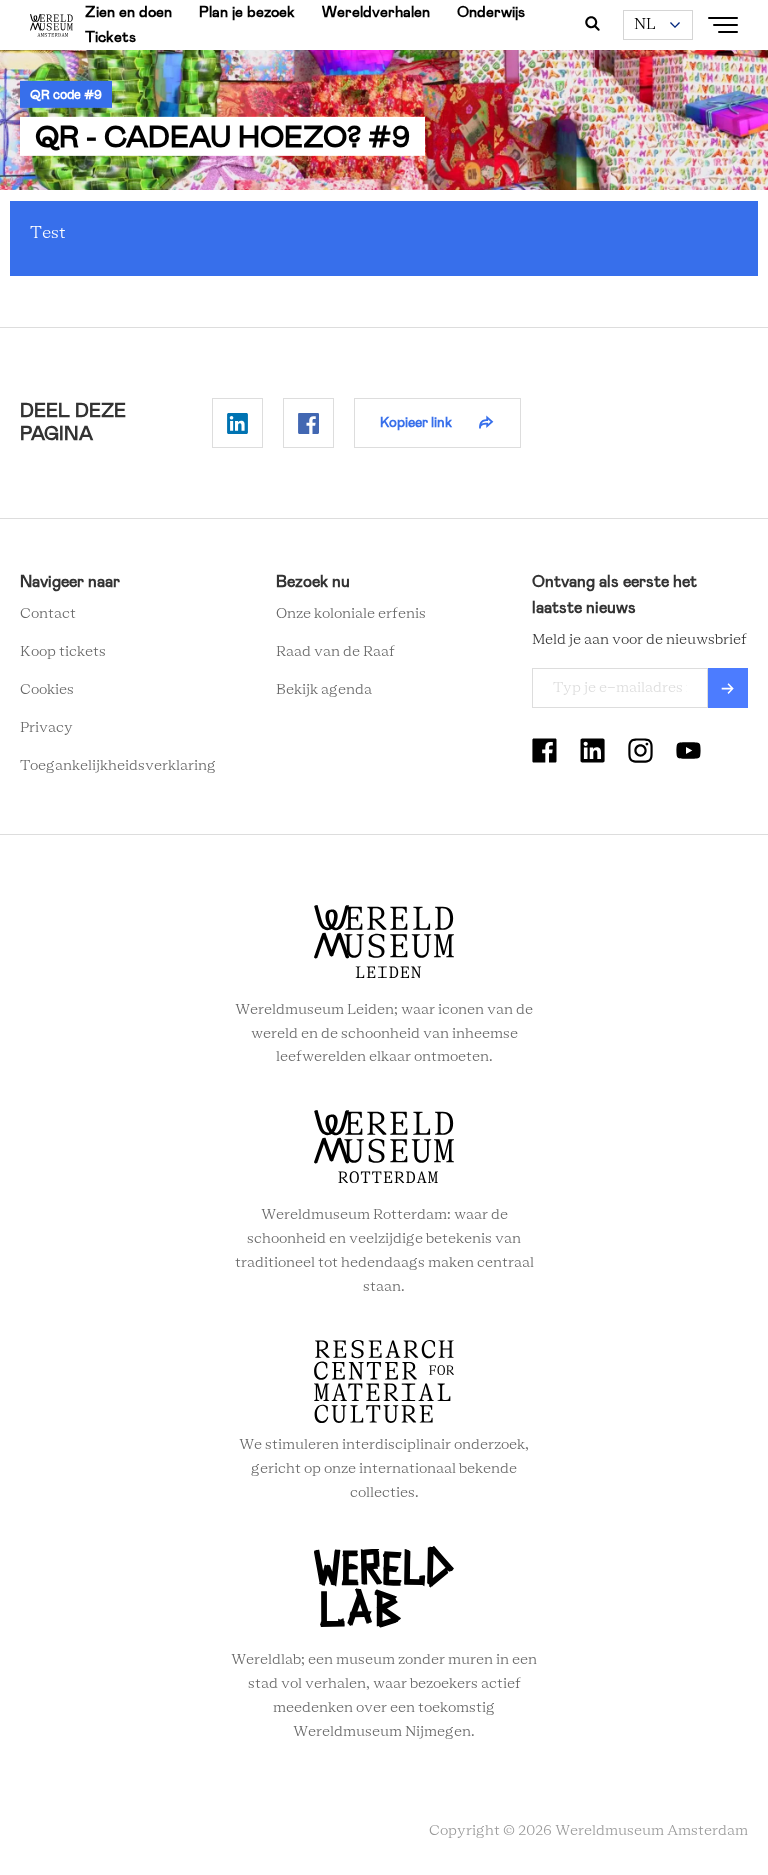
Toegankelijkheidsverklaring (118, 766)
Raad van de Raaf (335, 652)
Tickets (110, 37)
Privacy (46, 728)
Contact (48, 614)
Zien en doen (128, 12)
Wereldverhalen (376, 12)
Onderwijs (491, 12)
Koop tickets (63, 652)
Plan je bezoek (247, 12)
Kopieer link (416, 422)
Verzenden (728, 688)
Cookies (47, 690)
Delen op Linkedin (237, 423)
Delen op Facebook (308, 423)
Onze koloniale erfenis (351, 614)
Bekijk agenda (324, 690)
